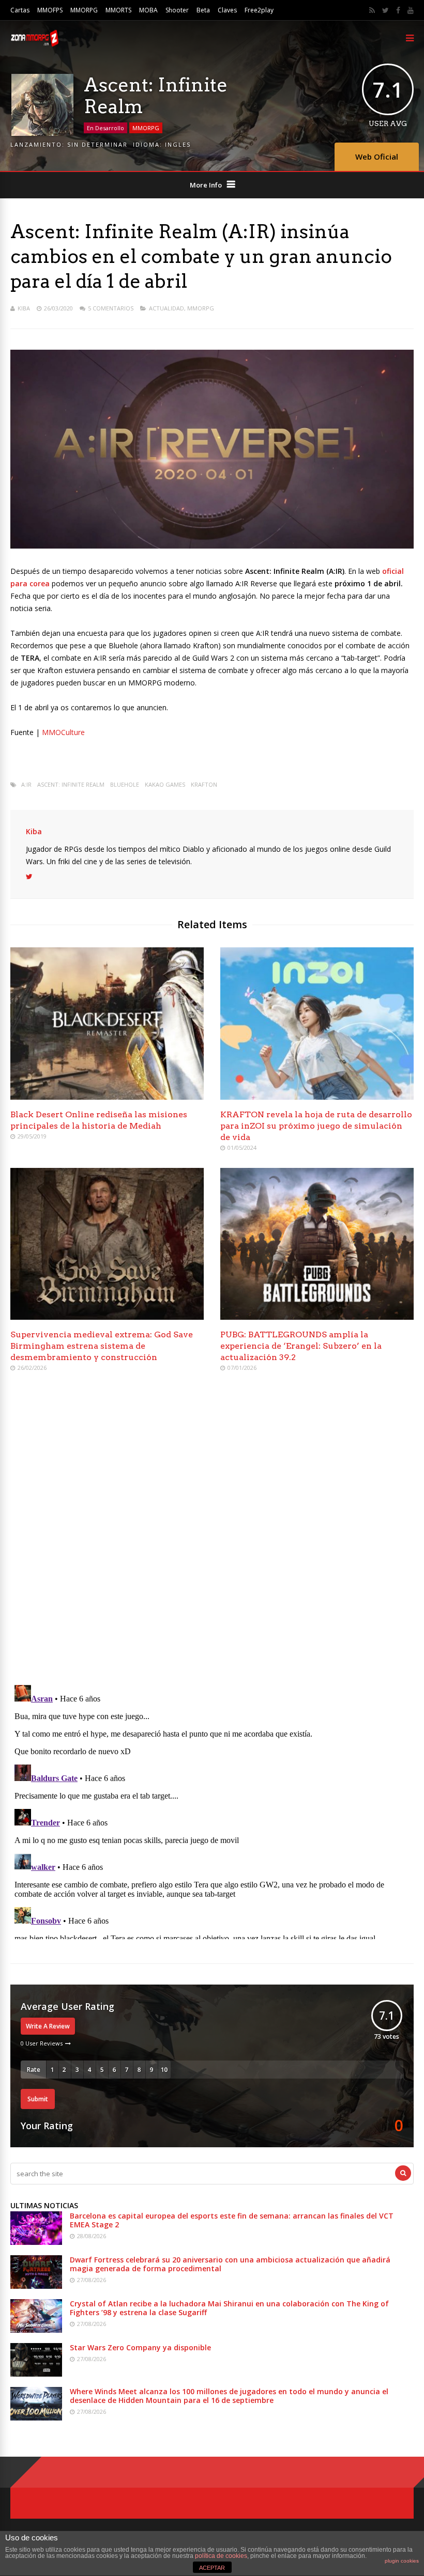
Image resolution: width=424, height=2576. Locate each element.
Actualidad (166, 308)
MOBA (148, 10)
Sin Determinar (97, 144)
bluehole (125, 784)
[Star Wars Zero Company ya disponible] (36, 2374)
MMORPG (84, 10)
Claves (227, 10)
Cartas (20, 10)
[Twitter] (385, 10)
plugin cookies (402, 2561)
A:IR (26, 784)
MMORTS (118, 10)
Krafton (204, 784)
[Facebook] (398, 10)
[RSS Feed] (372, 10)
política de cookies (221, 2556)
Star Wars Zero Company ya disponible (140, 2347)
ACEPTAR (212, 2568)
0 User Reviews (42, 2043)
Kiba (24, 308)
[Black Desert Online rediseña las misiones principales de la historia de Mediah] (107, 1097)
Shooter (177, 10)
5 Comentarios (111, 308)
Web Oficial (377, 157)
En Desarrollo (105, 128)
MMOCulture (63, 732)
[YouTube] (411, 10)
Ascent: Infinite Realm (71, 784)
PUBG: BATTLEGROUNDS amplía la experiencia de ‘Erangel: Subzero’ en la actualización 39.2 (301, 1346)
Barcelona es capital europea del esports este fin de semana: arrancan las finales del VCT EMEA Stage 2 (232, 2220)
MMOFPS (50, 10)
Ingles (178, 144)
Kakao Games (165, 784)
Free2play (259, 10)
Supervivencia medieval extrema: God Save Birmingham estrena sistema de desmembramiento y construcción (102, 1346)
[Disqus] (212, 1529)
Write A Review (48, 2026)
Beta (203, 10)
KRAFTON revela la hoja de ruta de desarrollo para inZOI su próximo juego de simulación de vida (316, 1126)
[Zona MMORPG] (34, 44)
